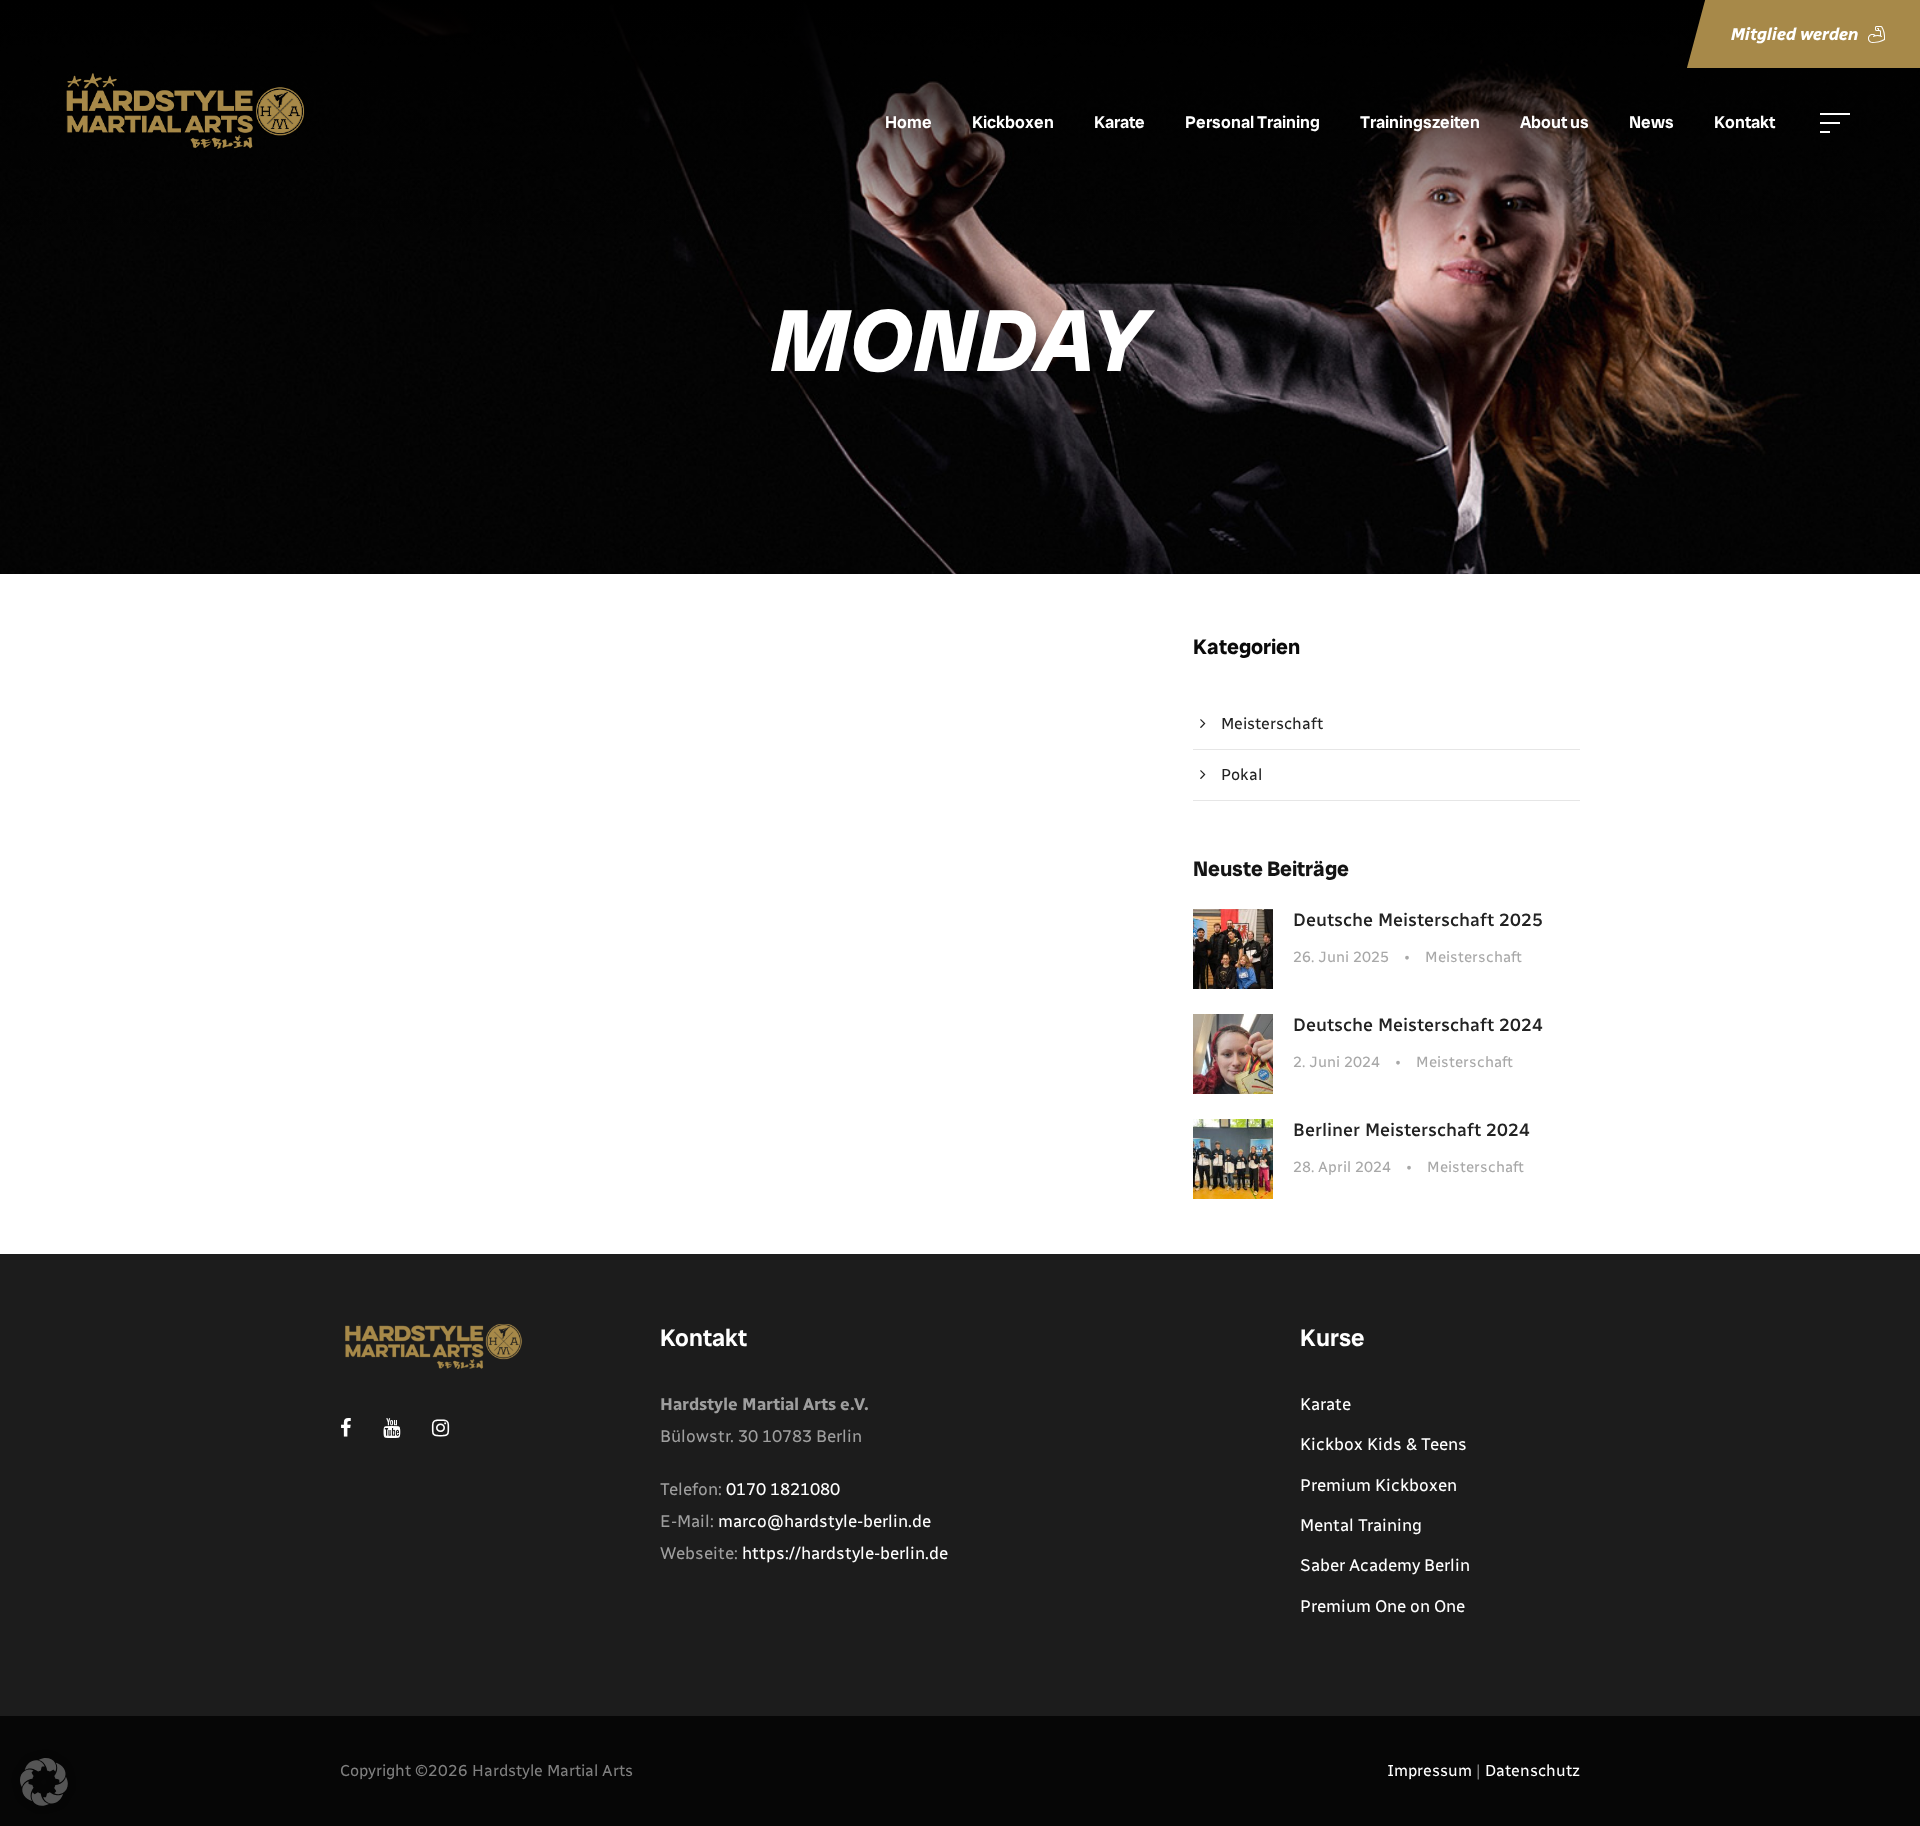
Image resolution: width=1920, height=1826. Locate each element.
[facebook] (1884, 983)
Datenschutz (1532, 1770)
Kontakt (1744, 122)
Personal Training (1252, 122)
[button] (44, 1782)
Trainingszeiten (1420, 122)
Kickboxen (1013, 122)
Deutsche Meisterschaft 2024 (1418, 1025)
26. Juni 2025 (1341, 957)
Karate (1119, 122)
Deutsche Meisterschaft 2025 (1418, 920)
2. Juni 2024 (1336, 1062)
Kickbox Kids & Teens (1383, 1444)
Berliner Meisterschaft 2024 (1411, 1130)
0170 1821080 (783, 1489)
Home (908, 122)
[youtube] (1884, 936)
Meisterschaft (1272, 723)
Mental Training (1361, 1525)
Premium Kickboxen (1378, 1485)
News (1651, 122)
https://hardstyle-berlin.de (845, 1553)
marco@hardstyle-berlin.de (824, 1521)
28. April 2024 (1342, 1167)
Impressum (1429, 1770)
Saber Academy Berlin (1385, 1565)
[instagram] (1884, 886)
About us (1554, 122)
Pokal (1241, 774)
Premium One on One (1382, 1606)
